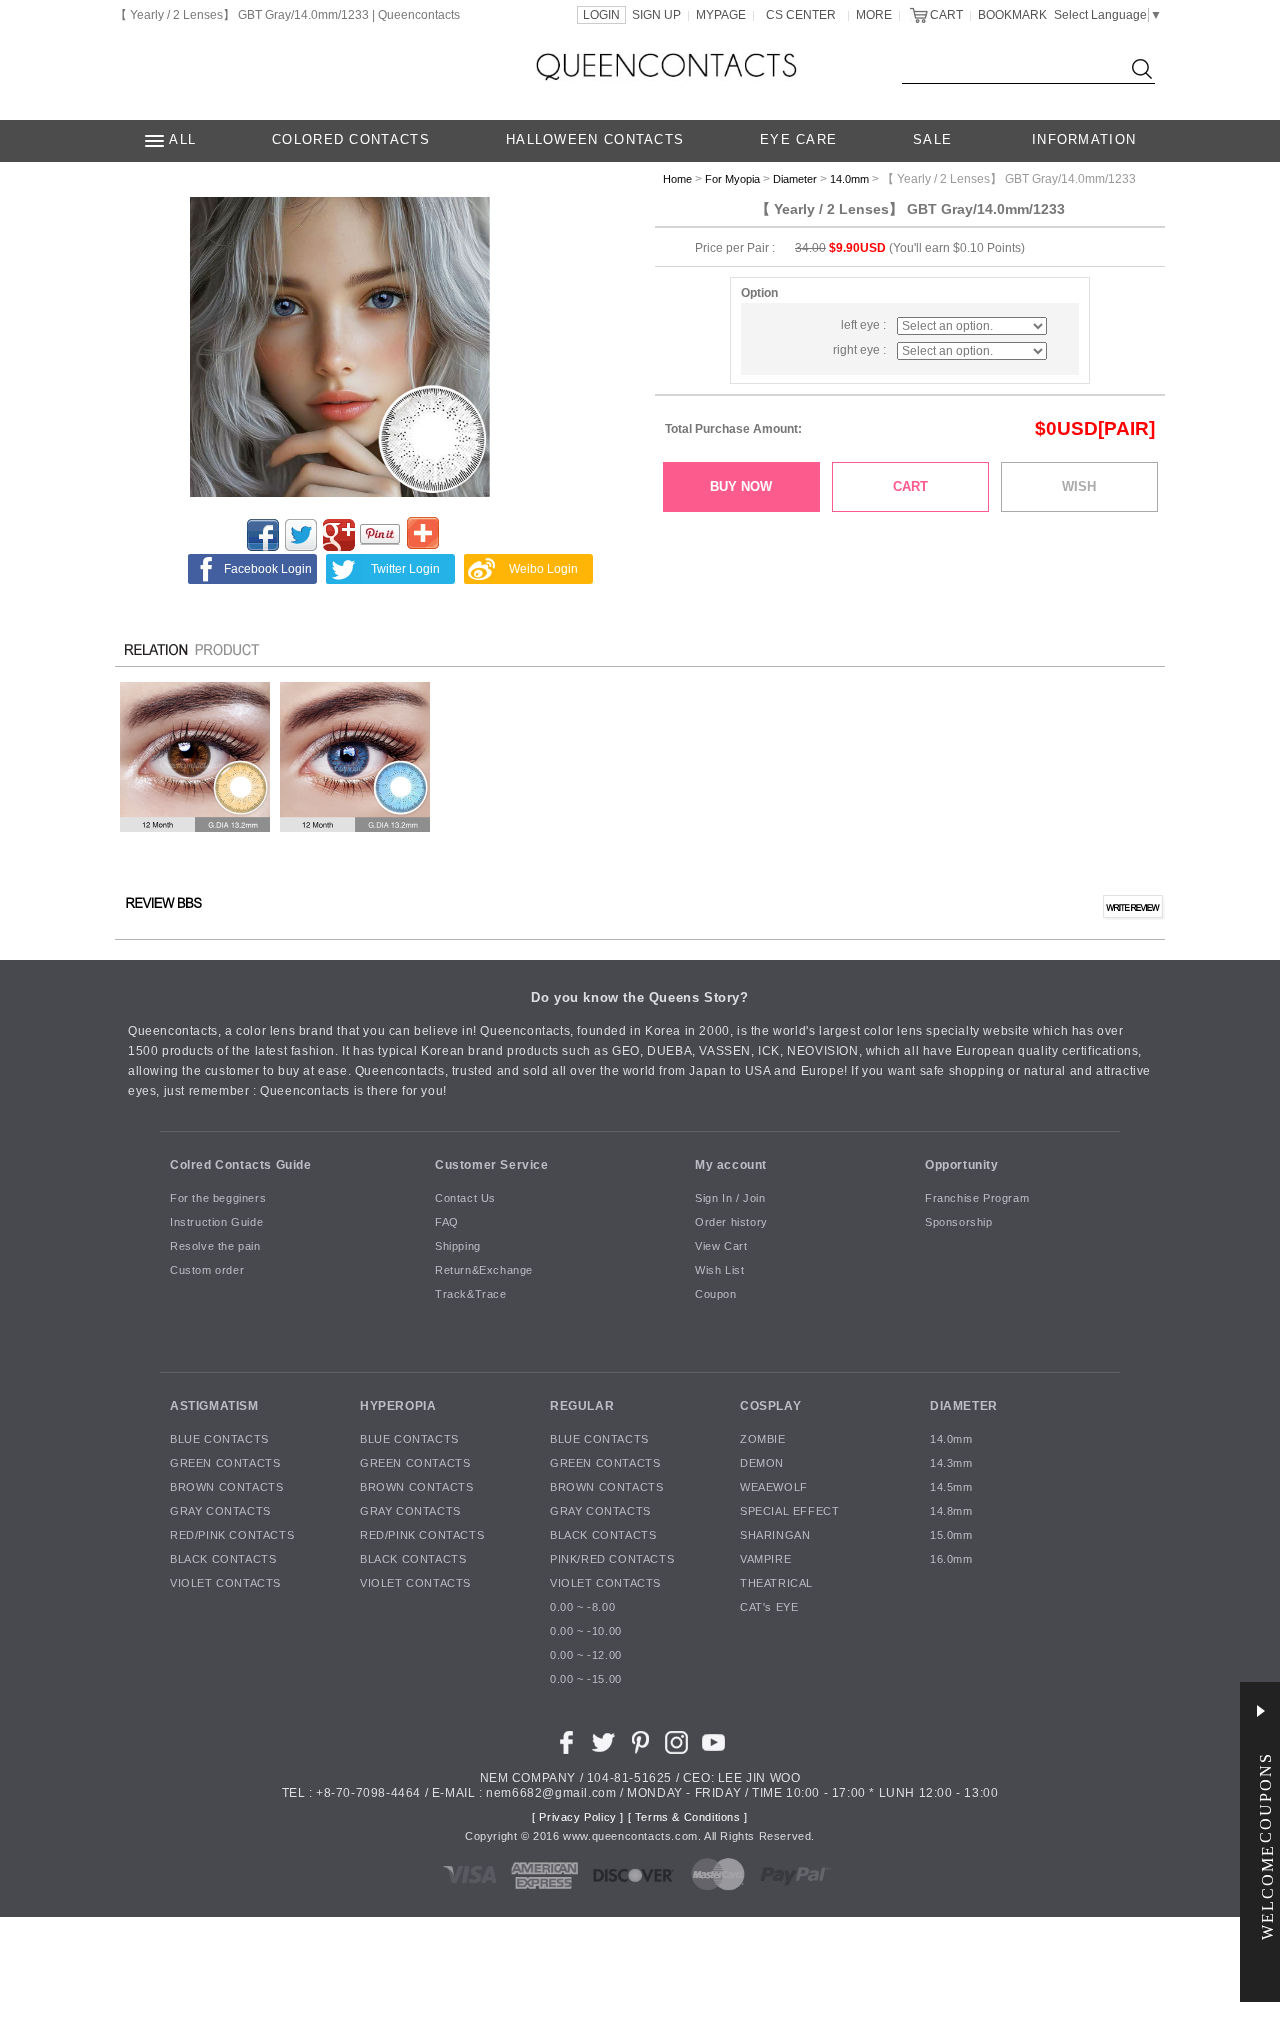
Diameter (795, 179)
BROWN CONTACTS (226, 1488)
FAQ (447, 1223)
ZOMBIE (763, 1440)
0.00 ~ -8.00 (582, 1608)
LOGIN (601, 15)
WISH (1079, 486)
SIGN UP (656, 15)
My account (731, 1165)
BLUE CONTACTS (219, 1440)
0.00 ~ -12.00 (586, 1656)
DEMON (762, 1464)
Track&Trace (471, 1295)
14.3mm (951, 1464)
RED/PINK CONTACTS (232, 1536)
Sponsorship (959, 1223)
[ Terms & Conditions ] (688, 1818)
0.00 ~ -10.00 (586, 1632)
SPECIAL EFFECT (789, 1512)
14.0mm (849, 179)
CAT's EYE (769, 1608)
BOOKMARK (1012, 15)
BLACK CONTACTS (223, 1560)
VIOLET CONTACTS (225, 1584)
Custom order (207, 1271)
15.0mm (951, 1536)
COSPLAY (770, 1406)
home (677, 179)
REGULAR (582, 1406)
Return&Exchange (484, 1271)
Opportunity (962, 1165)
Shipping (458, 1247)
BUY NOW (741, 486)
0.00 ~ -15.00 (586, 1680)
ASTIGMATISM (214, 1406)
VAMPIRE (765, 1560)
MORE (874, 15)
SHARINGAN (775, 1536)
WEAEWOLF (774, 1488)
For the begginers (218, 1199)
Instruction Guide (216, 1223)
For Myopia (732, 179)
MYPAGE (721, 15)
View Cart (721, 1247)
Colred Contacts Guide (241, 1165)
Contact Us (465, 1199)
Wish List (719, 1271)
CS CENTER (801, 15)
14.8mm (951, 1512)
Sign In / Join (730, 1199)
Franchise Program (977, 1199)
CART (946, 15)
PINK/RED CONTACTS (612, 1560)
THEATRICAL (776, 1584)
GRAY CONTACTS (220, 1512)
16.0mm (951, 1560)
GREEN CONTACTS (225, 1464)
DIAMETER (964, 1406)
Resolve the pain (215, 1247)
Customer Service (492, 1165)
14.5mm (951, 1488)
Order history (731, 1223)
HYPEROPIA (398, 1406)
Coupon (716, 1295)
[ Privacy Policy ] (578, 1818)
